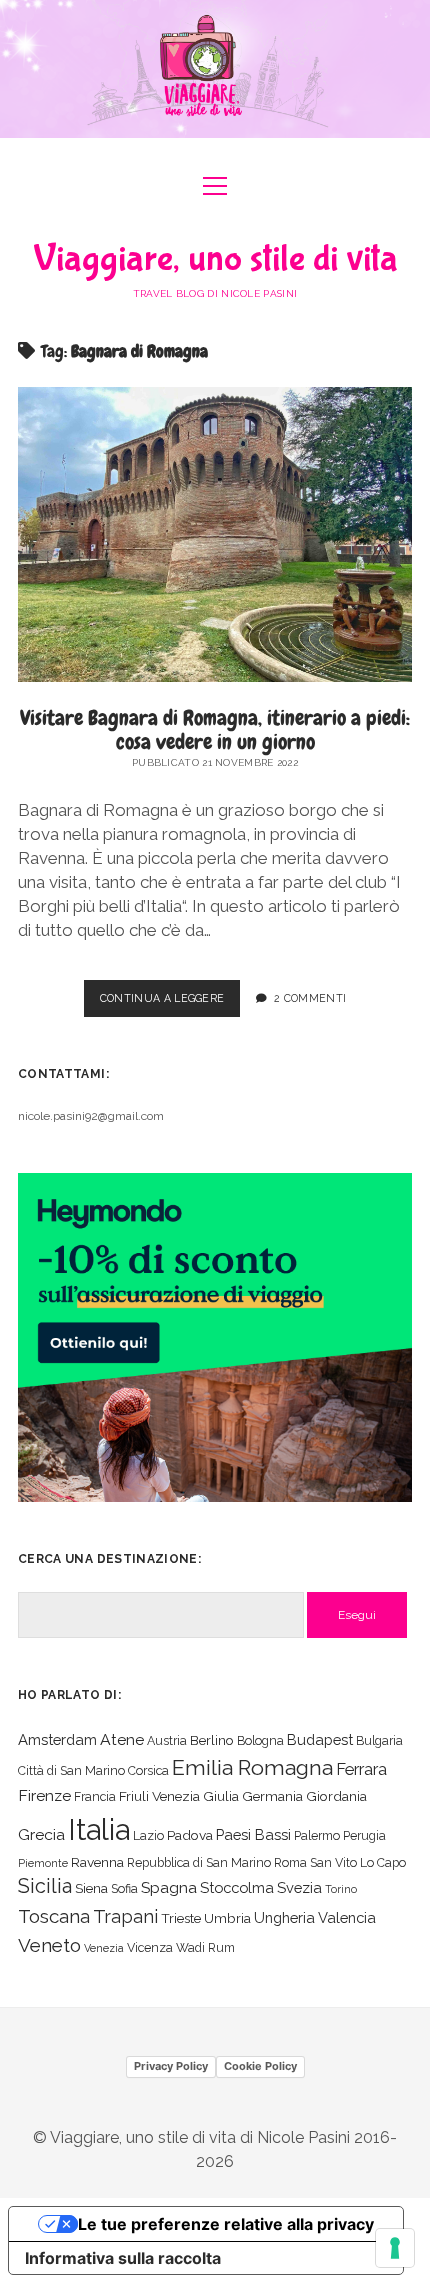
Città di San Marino (71, 1770)
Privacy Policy (171, 2066)
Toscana (54, 1916)
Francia (95, 1796)
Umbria (227, 1918)
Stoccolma (237, 1887)
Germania (272, 1796)
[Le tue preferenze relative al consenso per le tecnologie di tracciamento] (395, 2248)
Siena (91, 1888)
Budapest (320, 1739)
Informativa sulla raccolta (123, 2258)
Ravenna (97, 1862)
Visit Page (215, 69)
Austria (167, 1740)
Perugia (364, 1835)
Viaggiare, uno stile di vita (215, 259)
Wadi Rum (205, 1947)
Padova (190, 1835)
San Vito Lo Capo (358, 1862)
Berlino (212, 1740)
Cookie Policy (260, 2066)
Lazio (148, 1835)
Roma (290, 1862)
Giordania (336, 1796)
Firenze (44, 1795)
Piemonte (43, 1863)
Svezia (299, 1887)
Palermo (317, 1835)
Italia (99, 1829)
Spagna (169, 1887)
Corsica (148, 1770)
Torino (341, 1889)
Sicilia (45, 1886)
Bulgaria (379, 1740)
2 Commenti (310, 998)
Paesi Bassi (253, 1834)
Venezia (104, 1948)
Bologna (260, 1740)
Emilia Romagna (252, 1767)
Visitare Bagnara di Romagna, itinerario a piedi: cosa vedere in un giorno (215, 729)
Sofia (124, 1888)
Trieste (181, 1918)
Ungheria (284, 1917)
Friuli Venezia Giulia (179, 1796)
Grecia (41, 1834)
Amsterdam (57, 1739)
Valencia (347, 1917)
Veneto (49, 1945)
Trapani (125, 1916)
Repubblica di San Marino (199, 1862)
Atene (122, 1739)
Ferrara (361, 1769)
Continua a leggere (170, 1004)
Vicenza (150, 1947)
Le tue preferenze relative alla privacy (226, 2224)
